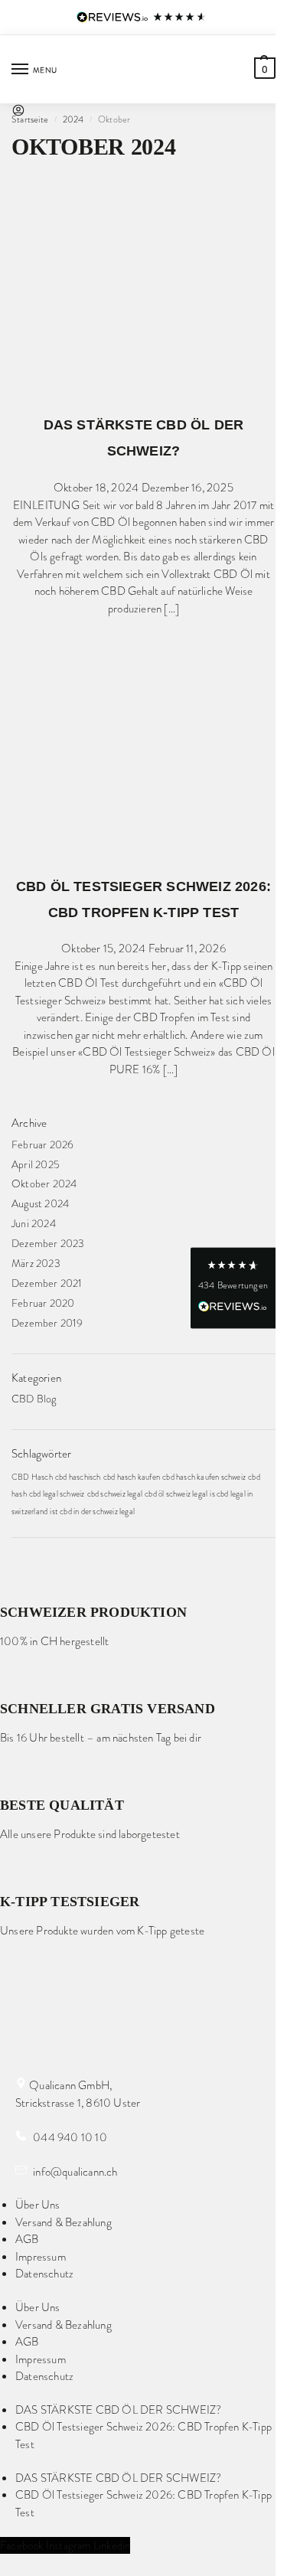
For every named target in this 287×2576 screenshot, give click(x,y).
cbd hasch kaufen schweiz (204, 1477)
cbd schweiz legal (115, 1494)
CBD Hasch (32, 1477)
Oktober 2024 (44, 1184)
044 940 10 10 (69, 2137)
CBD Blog (34, 1399)
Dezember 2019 (47, 1323)
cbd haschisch (78, 1477)
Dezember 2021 (47, 1283)
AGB (27, 2239)
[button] (263, 68)
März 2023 (36, 1263)
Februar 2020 (43, 1303)
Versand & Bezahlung (64, 2222)
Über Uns (38, 2205)
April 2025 (36, 1164)
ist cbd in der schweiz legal (92, 1512)
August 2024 (40, 1203)
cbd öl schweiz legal (176, 1494)
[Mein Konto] (18, 113)
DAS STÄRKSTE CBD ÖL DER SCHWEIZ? (118, 2410)
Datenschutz (44, 2274)
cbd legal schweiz (57, 1494)
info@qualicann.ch (74, 2172)
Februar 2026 (42, 1144)
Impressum (41, 2257)
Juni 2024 (34, 1223)
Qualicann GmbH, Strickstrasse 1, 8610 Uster (78, 2094)
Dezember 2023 (48, 1243)
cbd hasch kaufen (132, 1477)
